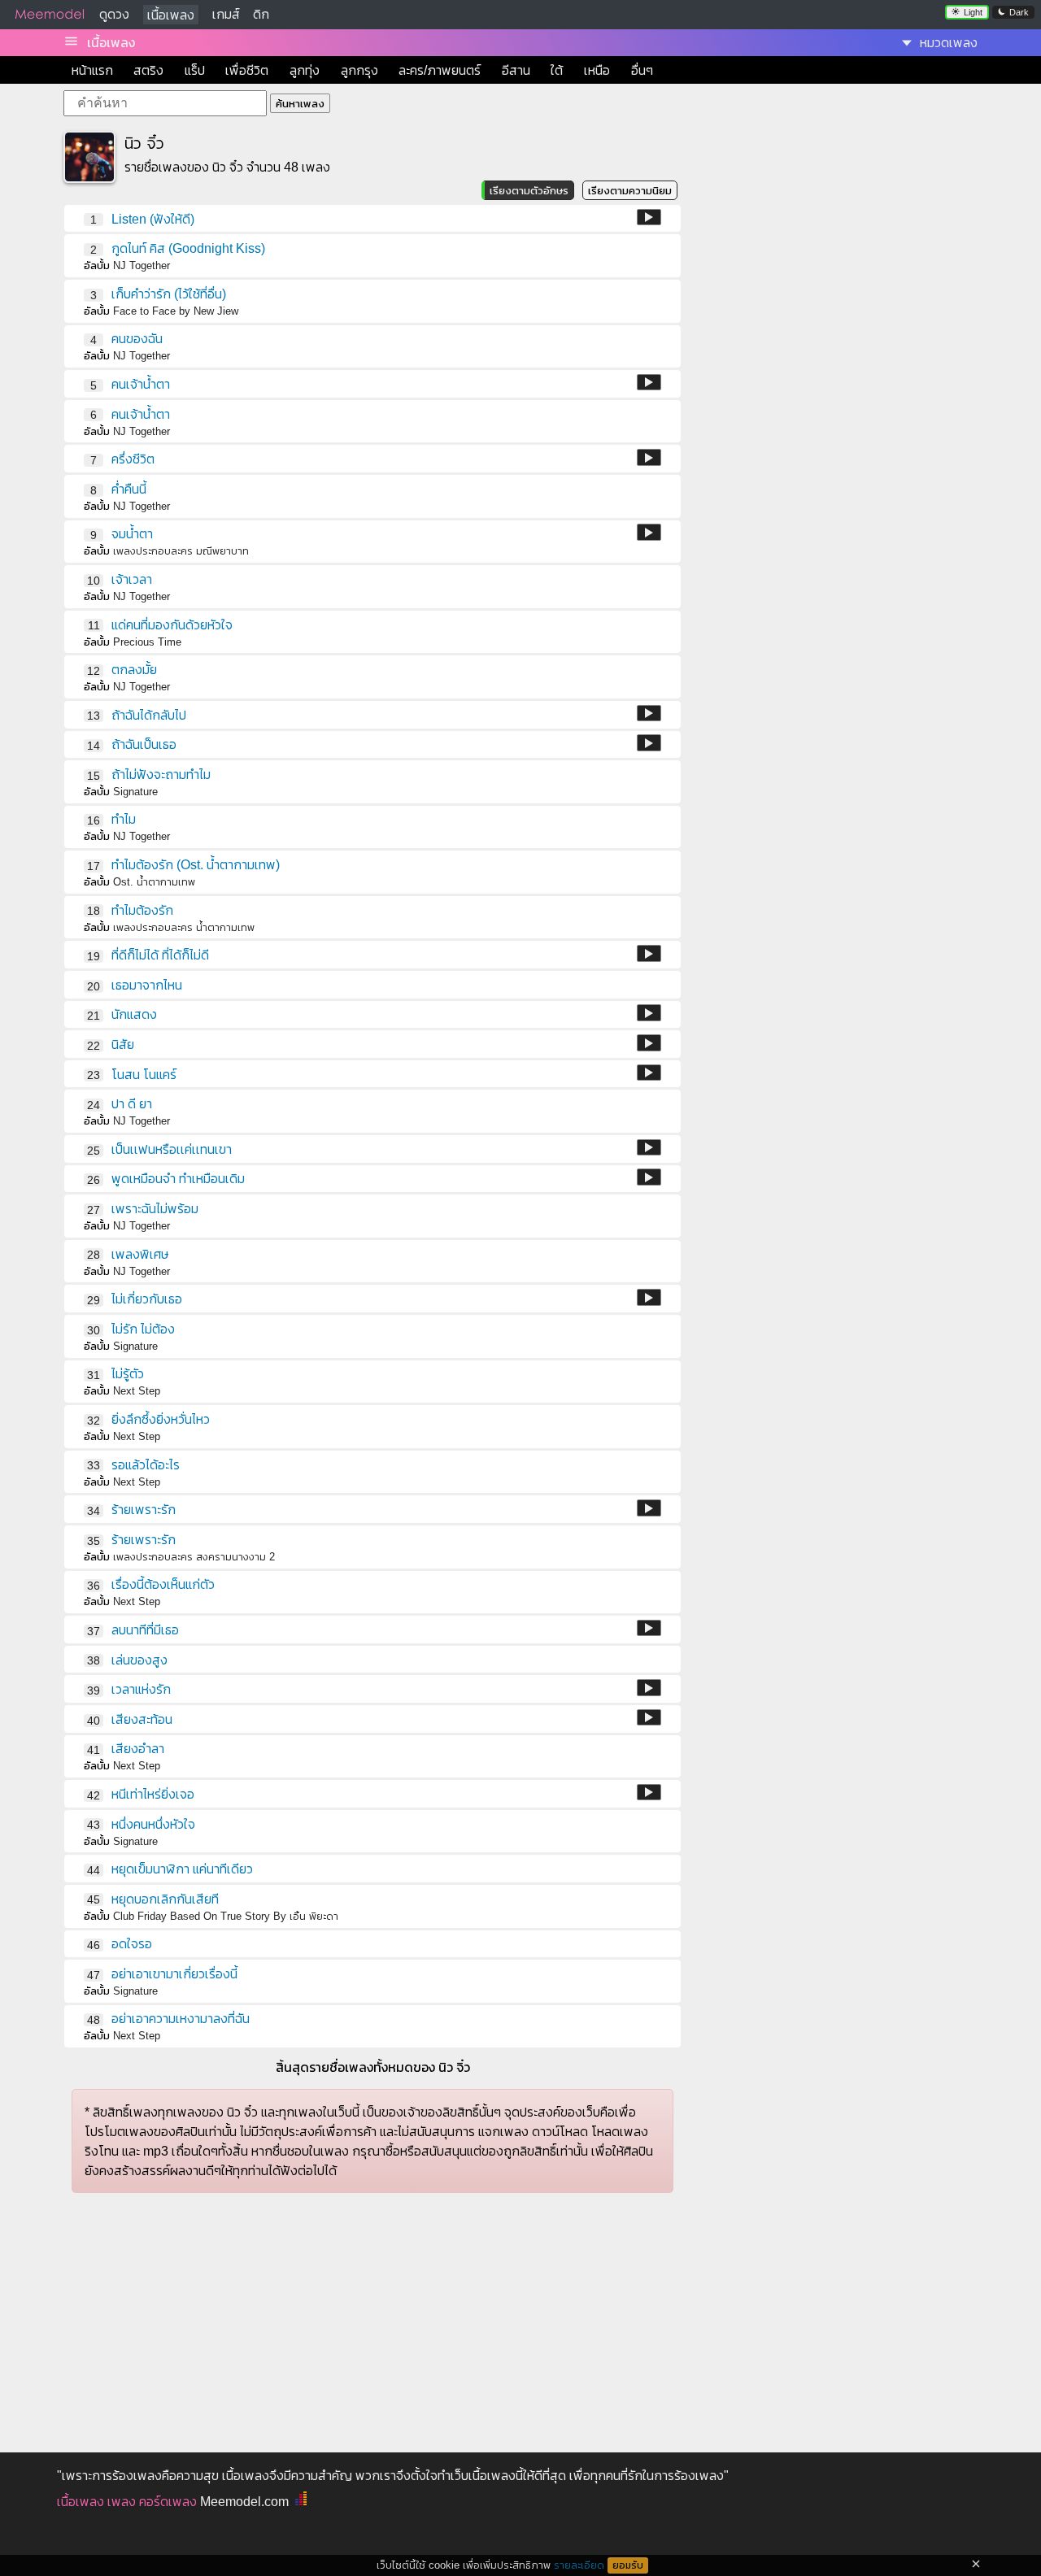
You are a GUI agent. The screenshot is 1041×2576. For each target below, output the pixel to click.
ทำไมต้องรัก (142, 910)
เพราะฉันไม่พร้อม (155, 1209)
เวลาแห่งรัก (141, 1689)
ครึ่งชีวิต (133, 459)
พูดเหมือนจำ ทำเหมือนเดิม (178, 1179)
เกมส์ (226, 14)
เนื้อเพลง (171, 15)
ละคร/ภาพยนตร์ (440, 70)
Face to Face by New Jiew (176, 311)
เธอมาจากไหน (147, 985)
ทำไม (124, 819)
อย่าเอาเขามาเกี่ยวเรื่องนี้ (174, 1974)
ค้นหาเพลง (300, 104)
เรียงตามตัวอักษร (529, 191)
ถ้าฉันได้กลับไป (149, 715)
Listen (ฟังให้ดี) (153, 219)
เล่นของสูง (139, 1660)
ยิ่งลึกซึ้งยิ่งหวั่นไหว (161, 1419)
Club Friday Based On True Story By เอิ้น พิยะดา (226, 1916)
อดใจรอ (132, 1944)
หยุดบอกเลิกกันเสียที (165, 1899)
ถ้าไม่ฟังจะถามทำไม (161, 775)
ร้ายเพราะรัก (144, 1510)
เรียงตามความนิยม (630, 191)
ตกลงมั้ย (134, 670)
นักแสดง (134, 1014)
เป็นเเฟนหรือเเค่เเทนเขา (172, 1149)
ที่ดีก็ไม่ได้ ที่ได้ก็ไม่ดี (160, 955)
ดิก (261, 14)
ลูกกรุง (359, 70)
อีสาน (516, 70)
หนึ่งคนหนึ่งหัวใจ (153, 1824)
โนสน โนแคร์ (144, 1075)
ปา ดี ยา (132, 1104)
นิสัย (123, 1044)
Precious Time (147, 642)
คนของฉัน (137, 339)
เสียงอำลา (138, 1749)
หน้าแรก (92, 70)
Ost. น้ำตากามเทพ (154, 882)
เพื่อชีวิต (247, 70)
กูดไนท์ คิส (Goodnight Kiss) (188, 248)
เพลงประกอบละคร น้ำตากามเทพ (184, 927)
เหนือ (597, 70)
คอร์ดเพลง (168, 2502)
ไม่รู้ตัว (128, 1374)
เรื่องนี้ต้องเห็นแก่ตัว (163, 1584)
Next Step (137, 1391)
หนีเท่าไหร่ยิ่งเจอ (153, 1794)
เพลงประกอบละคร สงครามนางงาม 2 (194, 1557)
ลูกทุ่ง (305, 70)
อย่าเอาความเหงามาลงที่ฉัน (181, 2019)
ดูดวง (114, 14)
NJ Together (142, 265)
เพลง (122, 2502)
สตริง (148, 70)
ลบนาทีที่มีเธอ (145, 1630)
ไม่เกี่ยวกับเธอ (147, 1299)
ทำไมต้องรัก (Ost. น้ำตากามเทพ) (196, 865)
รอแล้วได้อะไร (146, 1465)
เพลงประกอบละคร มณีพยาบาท (181, 551)
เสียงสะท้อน (142, 1719)
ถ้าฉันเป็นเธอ (144, 744)
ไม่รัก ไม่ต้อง (143, 1329)
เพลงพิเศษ (140, 1254)
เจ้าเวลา (132, 579)
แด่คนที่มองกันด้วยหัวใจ (172, 625)
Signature (135, 792)
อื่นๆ (642, 70)
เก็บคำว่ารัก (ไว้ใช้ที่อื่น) (169, 294)
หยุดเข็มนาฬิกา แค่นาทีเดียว (182, 1869)
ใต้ (557, 70)
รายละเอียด (579, 2565)
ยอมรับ (628, 2565)
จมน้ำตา (132, 534)
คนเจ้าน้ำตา (141, 384)
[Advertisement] (849, 243)
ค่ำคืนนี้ (129, 489)
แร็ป (195, 70)
